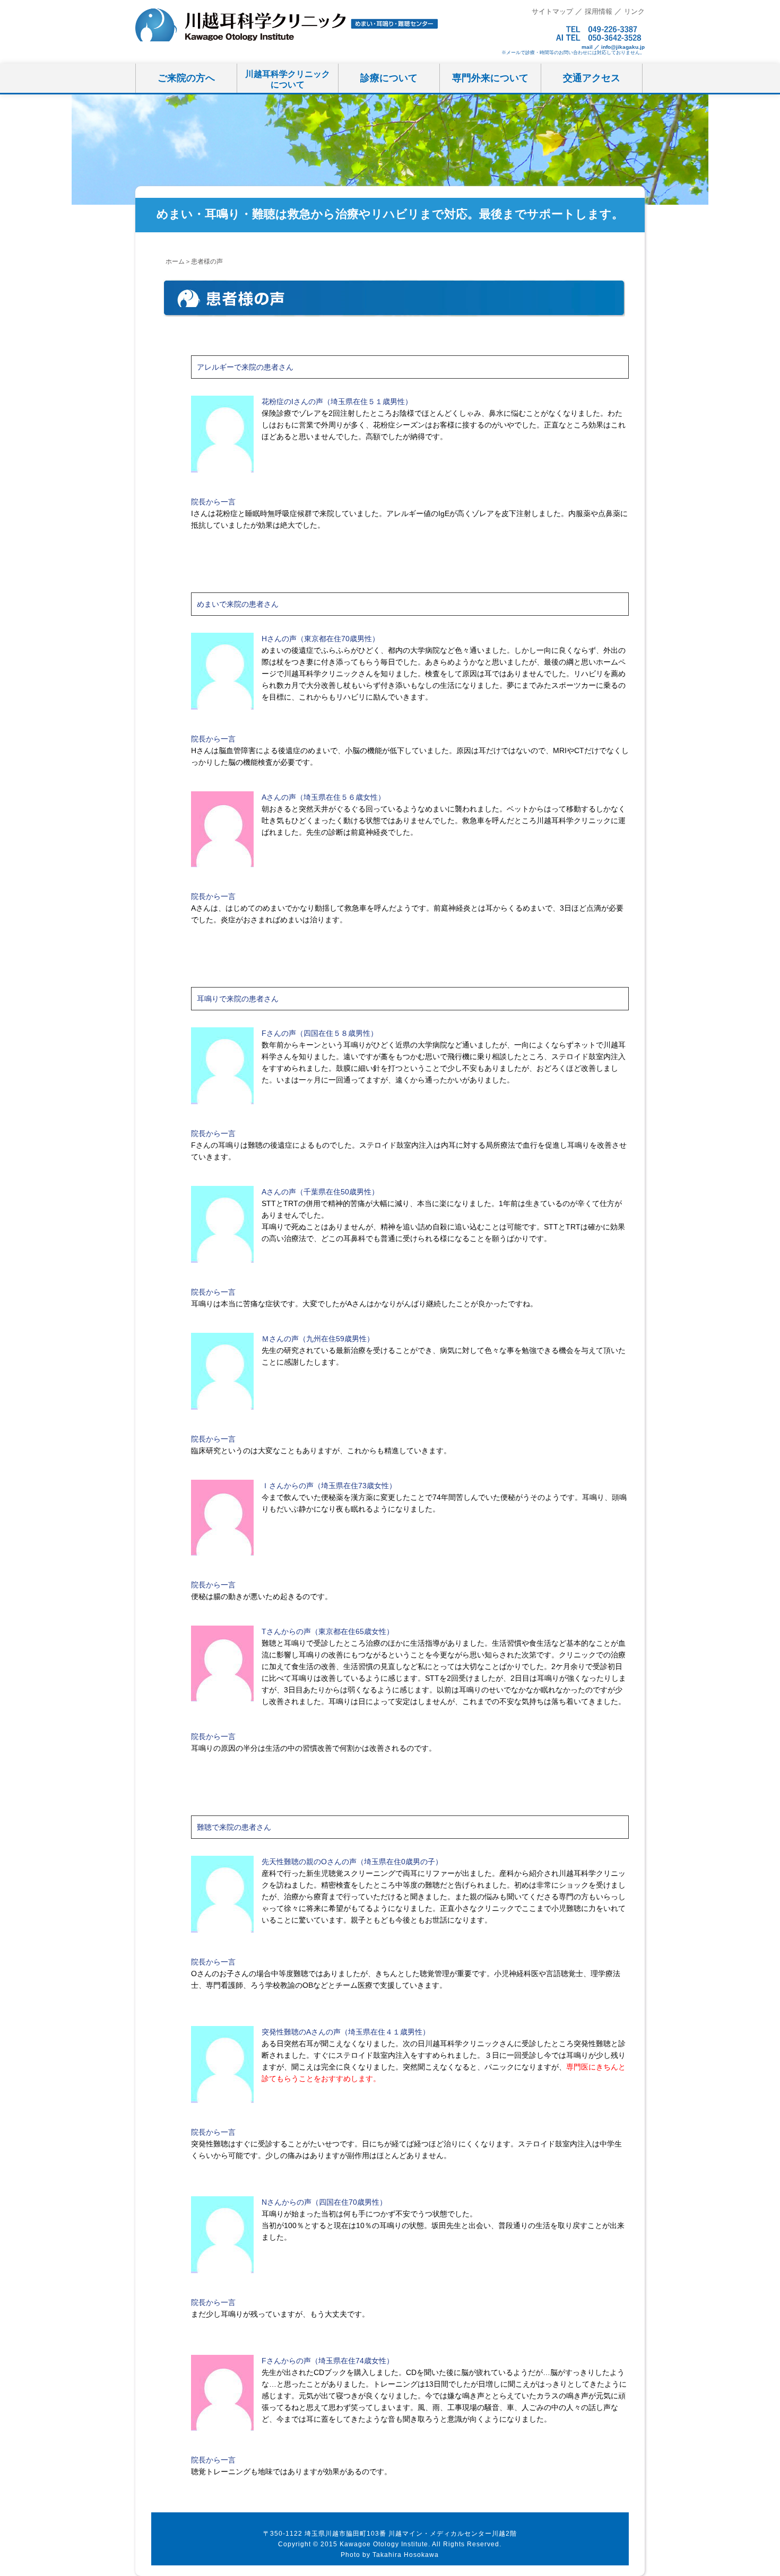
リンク (634, 11)
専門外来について (490, 78)
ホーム (175, 261)
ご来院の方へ (186, 78)
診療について (389, 78)
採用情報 (599, 11)
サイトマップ (552, 11)
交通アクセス (592, 78)
